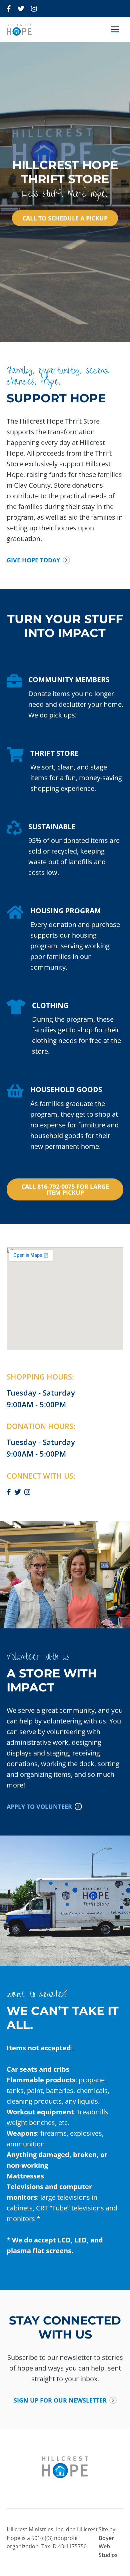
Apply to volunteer (39, 1807)
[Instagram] (34, 9)
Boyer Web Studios (108, 2546)
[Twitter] (21, 9)
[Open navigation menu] (115, 30)
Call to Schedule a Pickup (65, 218)
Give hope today (33, 560)
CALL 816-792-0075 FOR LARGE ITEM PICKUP (65, 1189)
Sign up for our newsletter (60, 2400)
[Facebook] (9, 9)
